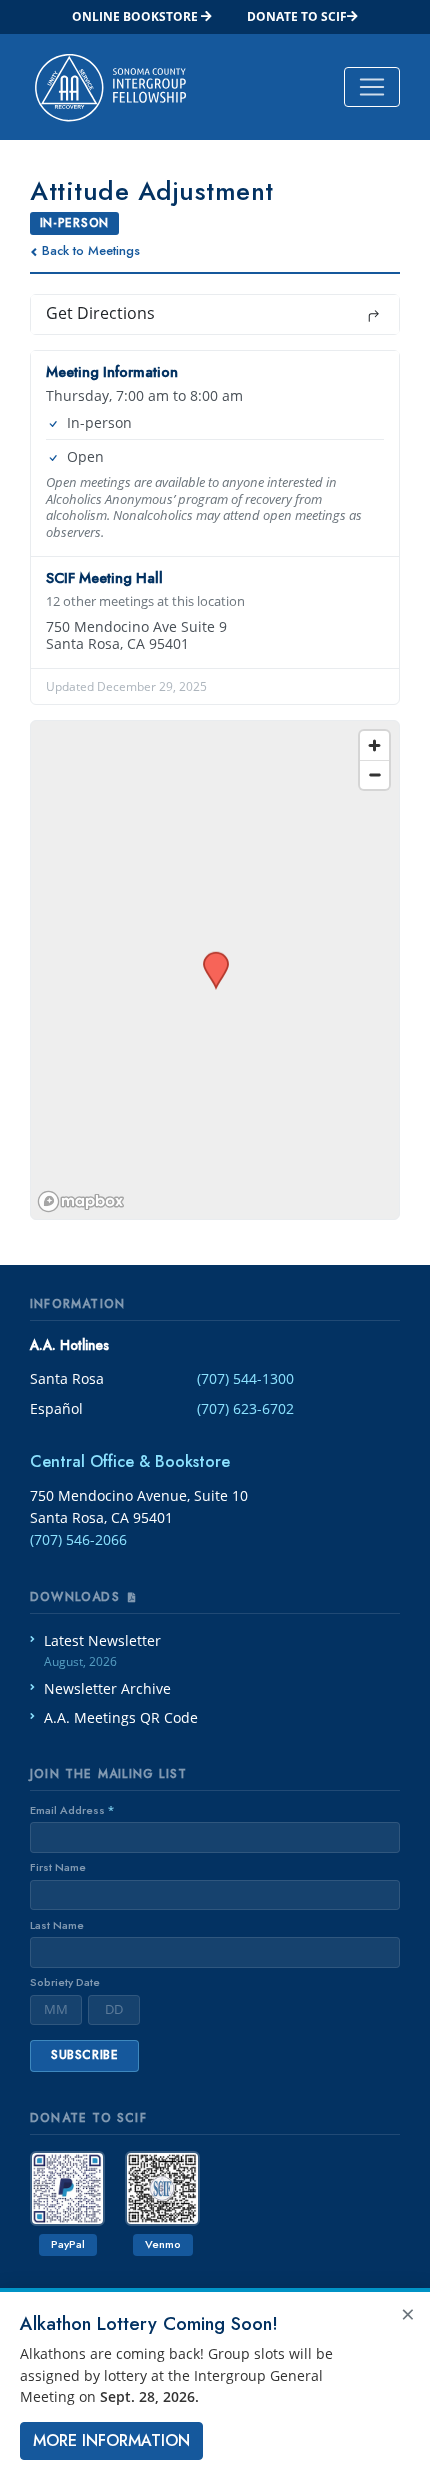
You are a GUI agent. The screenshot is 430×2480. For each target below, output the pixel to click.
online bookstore (136, 16)
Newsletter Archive (107, 1688)
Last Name (57, 1925)
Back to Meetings (91, 250)
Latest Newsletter (102, 1650)
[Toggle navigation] (372, 87)
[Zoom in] (374, 745)
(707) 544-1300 (245, 1378)
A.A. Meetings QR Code (121, 1717)
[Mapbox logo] (81, 1201)
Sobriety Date (65, 1982)
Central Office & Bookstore (130, 1461)
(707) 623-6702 (245, 1408)
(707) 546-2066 (78, 1539)
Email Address (72, 1810)
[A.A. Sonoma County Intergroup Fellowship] (110, 87)
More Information (111, 2440)
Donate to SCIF (297, 16)
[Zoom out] (374, 774)
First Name (58, 1867)
